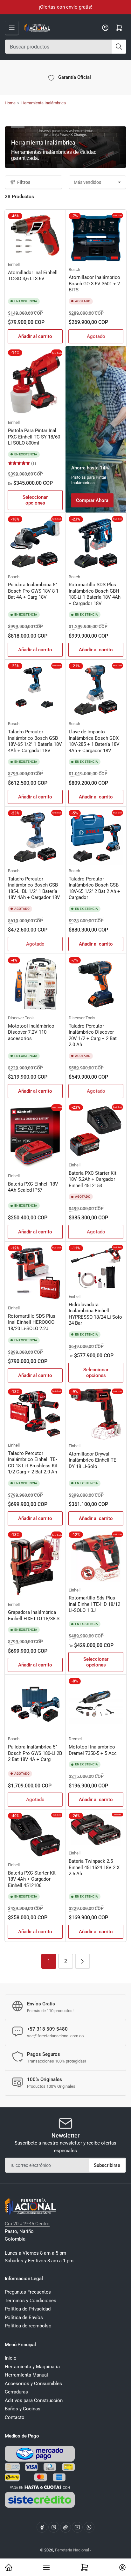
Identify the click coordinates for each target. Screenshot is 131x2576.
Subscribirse (107, 2165)
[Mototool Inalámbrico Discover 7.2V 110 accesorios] (35, 984)
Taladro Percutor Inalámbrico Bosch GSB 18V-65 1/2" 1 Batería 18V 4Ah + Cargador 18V (35, 741)
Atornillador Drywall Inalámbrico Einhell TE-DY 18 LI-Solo (93, 1460)
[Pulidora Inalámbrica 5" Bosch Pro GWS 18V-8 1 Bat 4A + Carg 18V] (35, 543)
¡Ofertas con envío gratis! (65, 7)
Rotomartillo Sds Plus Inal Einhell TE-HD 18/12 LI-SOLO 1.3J (94, 1604)
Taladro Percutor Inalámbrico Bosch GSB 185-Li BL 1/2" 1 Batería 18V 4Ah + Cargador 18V (34, 888)
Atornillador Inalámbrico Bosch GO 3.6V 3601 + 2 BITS (94, 284)
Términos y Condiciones (31, 2301)
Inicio (11, 2358)
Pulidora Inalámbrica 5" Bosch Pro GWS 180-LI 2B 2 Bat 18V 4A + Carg (35, 1753)
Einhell (14, 264)
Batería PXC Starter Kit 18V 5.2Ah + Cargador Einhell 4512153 (93, 1179)
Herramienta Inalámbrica (44, 103)
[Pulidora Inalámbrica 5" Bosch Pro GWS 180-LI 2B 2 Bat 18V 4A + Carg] (35, 1705)
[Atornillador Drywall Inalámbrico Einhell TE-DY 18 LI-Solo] (96, 1414)
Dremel (75, 1739)
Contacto (15, 2417)
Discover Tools (21, 1018)
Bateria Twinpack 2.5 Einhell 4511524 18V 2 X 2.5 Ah (94, 1867)
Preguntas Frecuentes (28, 2292)
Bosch (74, 270)
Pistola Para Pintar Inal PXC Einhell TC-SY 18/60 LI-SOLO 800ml (34, 437)
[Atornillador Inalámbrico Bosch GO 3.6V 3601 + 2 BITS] (96, 238)
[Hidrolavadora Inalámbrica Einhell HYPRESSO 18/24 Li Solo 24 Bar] (96, 1268)
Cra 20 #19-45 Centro (27, 2224)
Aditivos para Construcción (34, 2400)
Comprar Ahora (92, 500)
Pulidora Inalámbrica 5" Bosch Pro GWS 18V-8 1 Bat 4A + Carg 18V (33, 591)
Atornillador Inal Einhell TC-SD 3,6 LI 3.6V (33, 276)
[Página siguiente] (83, 1961)
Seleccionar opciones (35, 500)
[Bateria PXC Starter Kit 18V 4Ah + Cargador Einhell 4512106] (35, 1836)
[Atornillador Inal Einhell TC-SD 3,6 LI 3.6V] (35, 236)
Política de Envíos (24, 2318)
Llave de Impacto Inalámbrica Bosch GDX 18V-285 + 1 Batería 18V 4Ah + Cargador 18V (94, 741)
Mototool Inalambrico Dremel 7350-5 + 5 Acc (93, 1750)
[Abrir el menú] (12, 28)
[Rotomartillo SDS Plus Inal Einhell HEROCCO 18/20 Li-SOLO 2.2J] (35, 1273)
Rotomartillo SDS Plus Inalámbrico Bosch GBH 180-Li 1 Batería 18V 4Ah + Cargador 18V (95, 594)
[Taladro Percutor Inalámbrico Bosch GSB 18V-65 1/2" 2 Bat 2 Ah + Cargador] (96, 837)
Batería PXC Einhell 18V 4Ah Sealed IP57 (33, 1187)
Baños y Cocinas (23, 2409)
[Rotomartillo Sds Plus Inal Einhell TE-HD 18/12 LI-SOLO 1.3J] (96, 1558)
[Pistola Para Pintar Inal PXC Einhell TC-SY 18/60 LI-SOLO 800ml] (35, 383)
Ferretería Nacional (72, 2550)
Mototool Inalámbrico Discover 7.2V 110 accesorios (31, 1032)
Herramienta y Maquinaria (32, 2367)
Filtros (24, 182)
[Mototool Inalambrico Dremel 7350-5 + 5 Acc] (96, 1705)
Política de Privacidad (28, 2309)
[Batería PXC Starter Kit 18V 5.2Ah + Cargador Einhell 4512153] (96, 1131)
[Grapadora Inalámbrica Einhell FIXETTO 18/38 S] (35, 1565)
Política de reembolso (28, 2326)
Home (10, 103)
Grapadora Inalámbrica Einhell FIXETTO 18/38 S (34, 1615)
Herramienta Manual (26, 2375)
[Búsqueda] (119, 47)
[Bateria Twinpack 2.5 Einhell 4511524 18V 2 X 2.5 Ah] (96, 1830)
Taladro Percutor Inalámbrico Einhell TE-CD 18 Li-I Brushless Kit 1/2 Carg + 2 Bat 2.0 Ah (33, 1463)
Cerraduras (16, 2392)
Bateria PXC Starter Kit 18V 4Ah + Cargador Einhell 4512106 (32, 1879)
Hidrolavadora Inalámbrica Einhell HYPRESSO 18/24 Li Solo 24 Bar (95, 1314)
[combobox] (65, 47)
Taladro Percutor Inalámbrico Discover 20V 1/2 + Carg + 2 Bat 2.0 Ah (93, 1035)
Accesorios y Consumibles (33, 2384)
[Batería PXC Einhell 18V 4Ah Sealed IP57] (35, 1137)
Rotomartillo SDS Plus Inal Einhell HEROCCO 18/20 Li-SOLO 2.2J (32, 1322)
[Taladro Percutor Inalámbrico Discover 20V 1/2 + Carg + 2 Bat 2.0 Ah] (96, 984)
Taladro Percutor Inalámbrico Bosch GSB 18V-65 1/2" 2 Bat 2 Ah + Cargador (94, 888)
